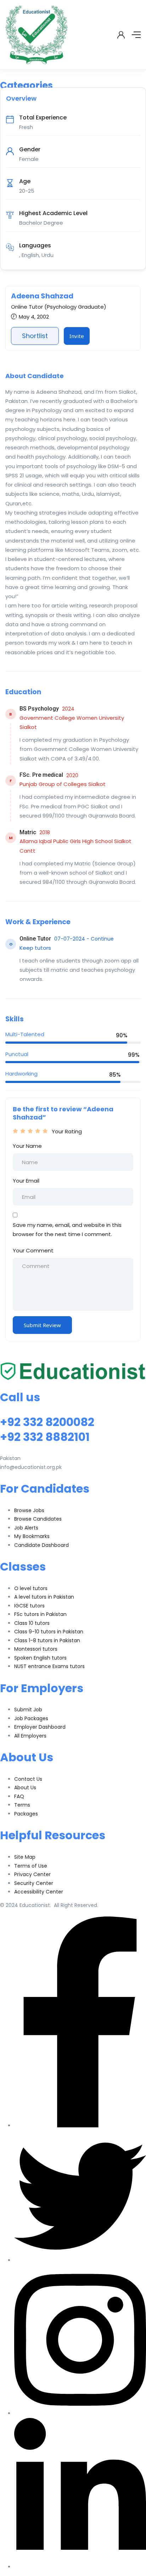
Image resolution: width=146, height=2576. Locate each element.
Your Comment (33, 1250)
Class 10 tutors (32, 1623)
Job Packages (31, 1718)
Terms (22, 1805)
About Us (25, 1788)
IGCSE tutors (29, 1606)
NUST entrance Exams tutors (49, 1666)
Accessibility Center (39, 1892)
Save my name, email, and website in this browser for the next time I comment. (67, 1230)
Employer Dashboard (40, 1727)
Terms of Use (31, 1866)
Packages (26, 1814)
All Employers (30, 1736)
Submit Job (28, 1710)
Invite (77, 336)
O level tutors (31, 1588)
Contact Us (28, 1779)
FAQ (19, 1796)
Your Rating (67, 1131)
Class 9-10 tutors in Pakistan (49, 1632)
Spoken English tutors (40, 1658)
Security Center (34, 1883)
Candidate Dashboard (41, 1545)
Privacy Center (32, 1874)
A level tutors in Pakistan (44, 1597)
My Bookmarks (32, 1536)
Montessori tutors (36, 1649)
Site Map (25, 1857)
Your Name (27, 1146)
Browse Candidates (38, 1519)
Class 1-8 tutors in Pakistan (47, 1640)
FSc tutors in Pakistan (40, 1614)
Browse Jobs (29, 1510)
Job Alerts (26, 1528)
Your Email (26, 1181)
